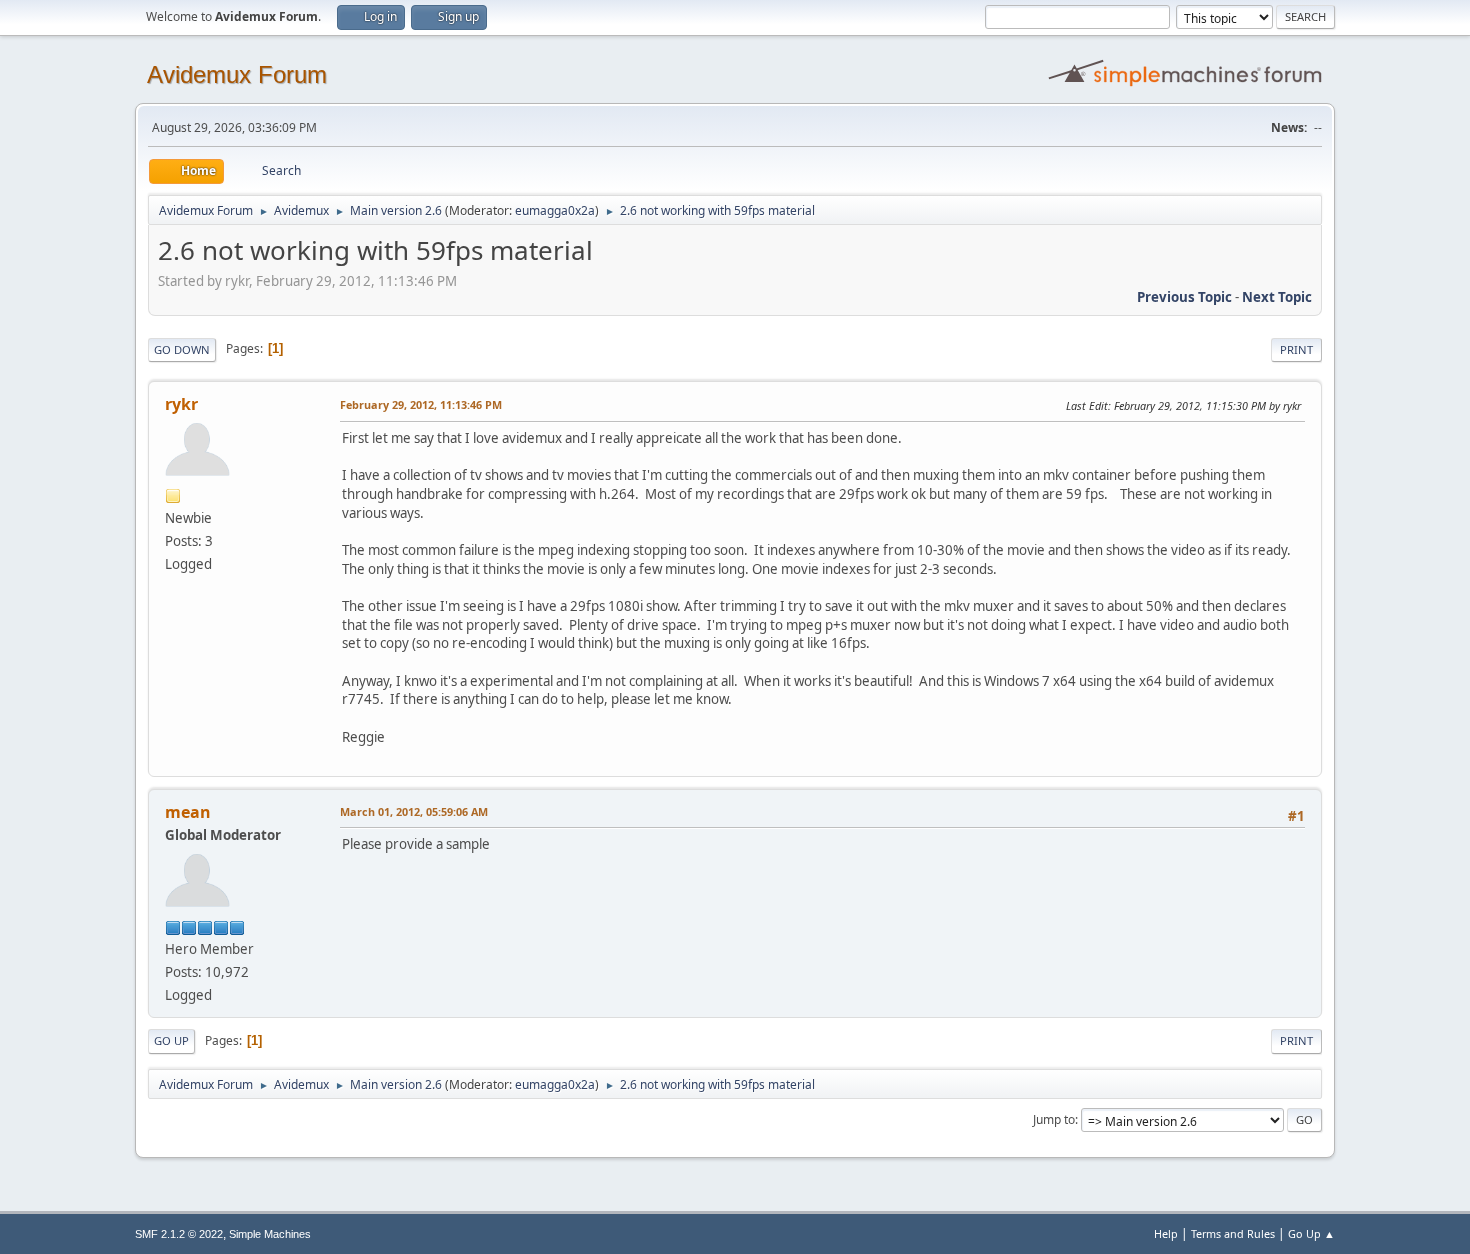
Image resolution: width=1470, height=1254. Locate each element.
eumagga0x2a (555, 210)
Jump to (1054, 1119)
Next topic (1277, 297)
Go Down (182, 349)
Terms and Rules (1233, 1233)
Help (1166, 1233)
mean (188, 812)
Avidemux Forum (237, 74)
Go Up (171, 1040)
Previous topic (1184, 297)
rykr (181, 404)
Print (1296, 349)
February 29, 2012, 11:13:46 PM (421, 404)
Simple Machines (270, 1234)
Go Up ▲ (1311, 1233)
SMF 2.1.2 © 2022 (179, 1234)
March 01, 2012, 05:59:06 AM (414, 811)
